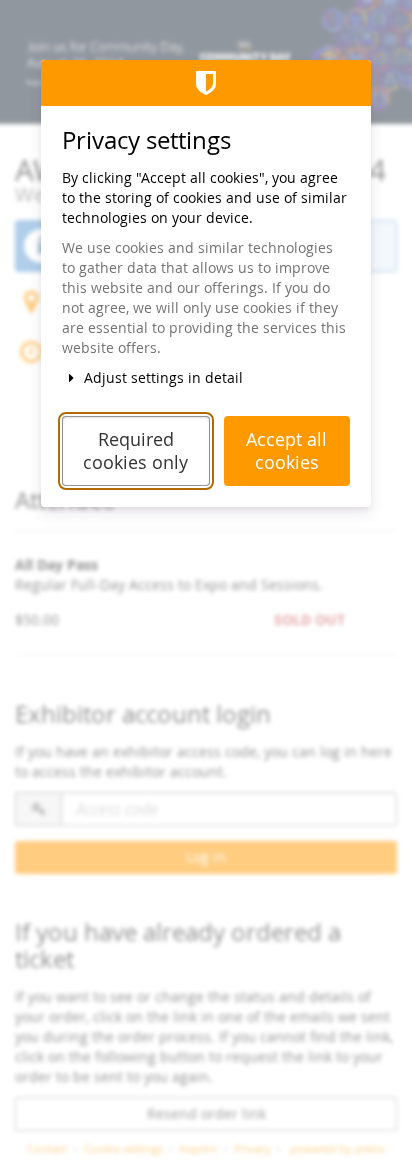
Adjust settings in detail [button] (161, 377)
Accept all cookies (286, 451)
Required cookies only (135, 451)
